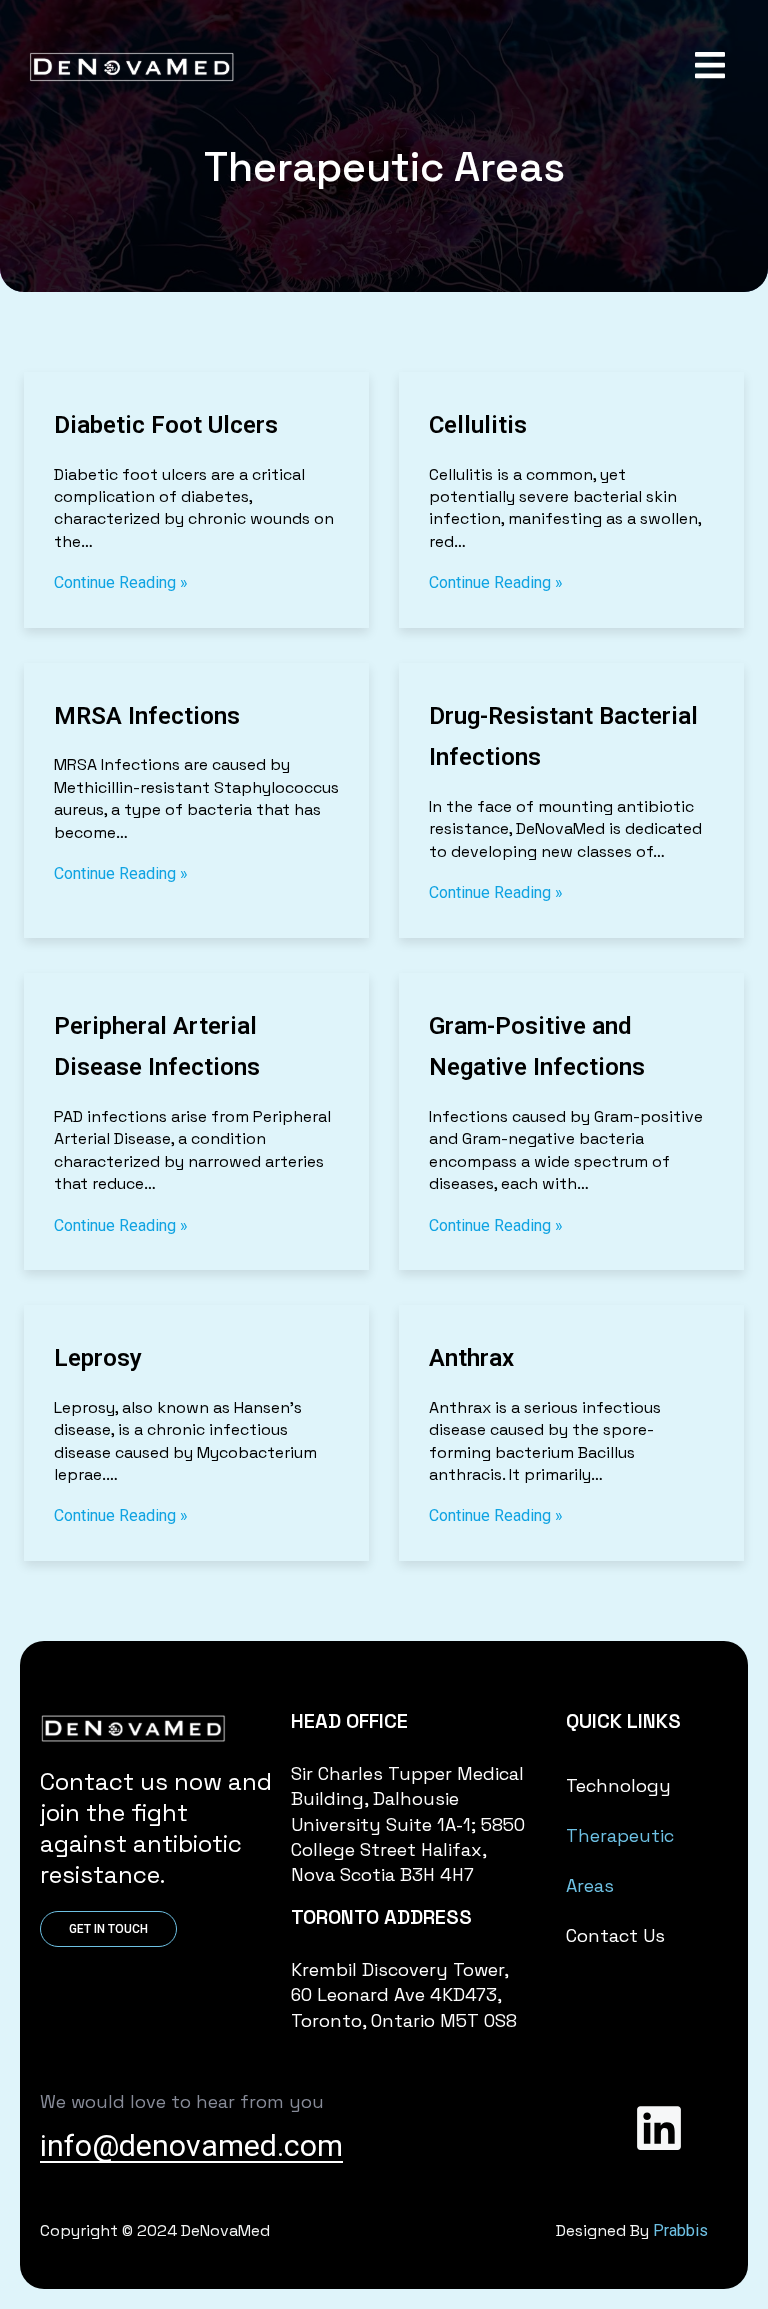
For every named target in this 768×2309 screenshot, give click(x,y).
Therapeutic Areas (620, 1860)
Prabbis (680, 2230)
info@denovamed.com (191, 2145)
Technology (618, 1785)
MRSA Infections (147, 716)
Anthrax (471, 1358)
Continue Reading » (121, 582)
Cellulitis (478, 425)
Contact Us (615, 1935)
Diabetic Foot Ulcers (166, 425)
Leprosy (98, 1358)
